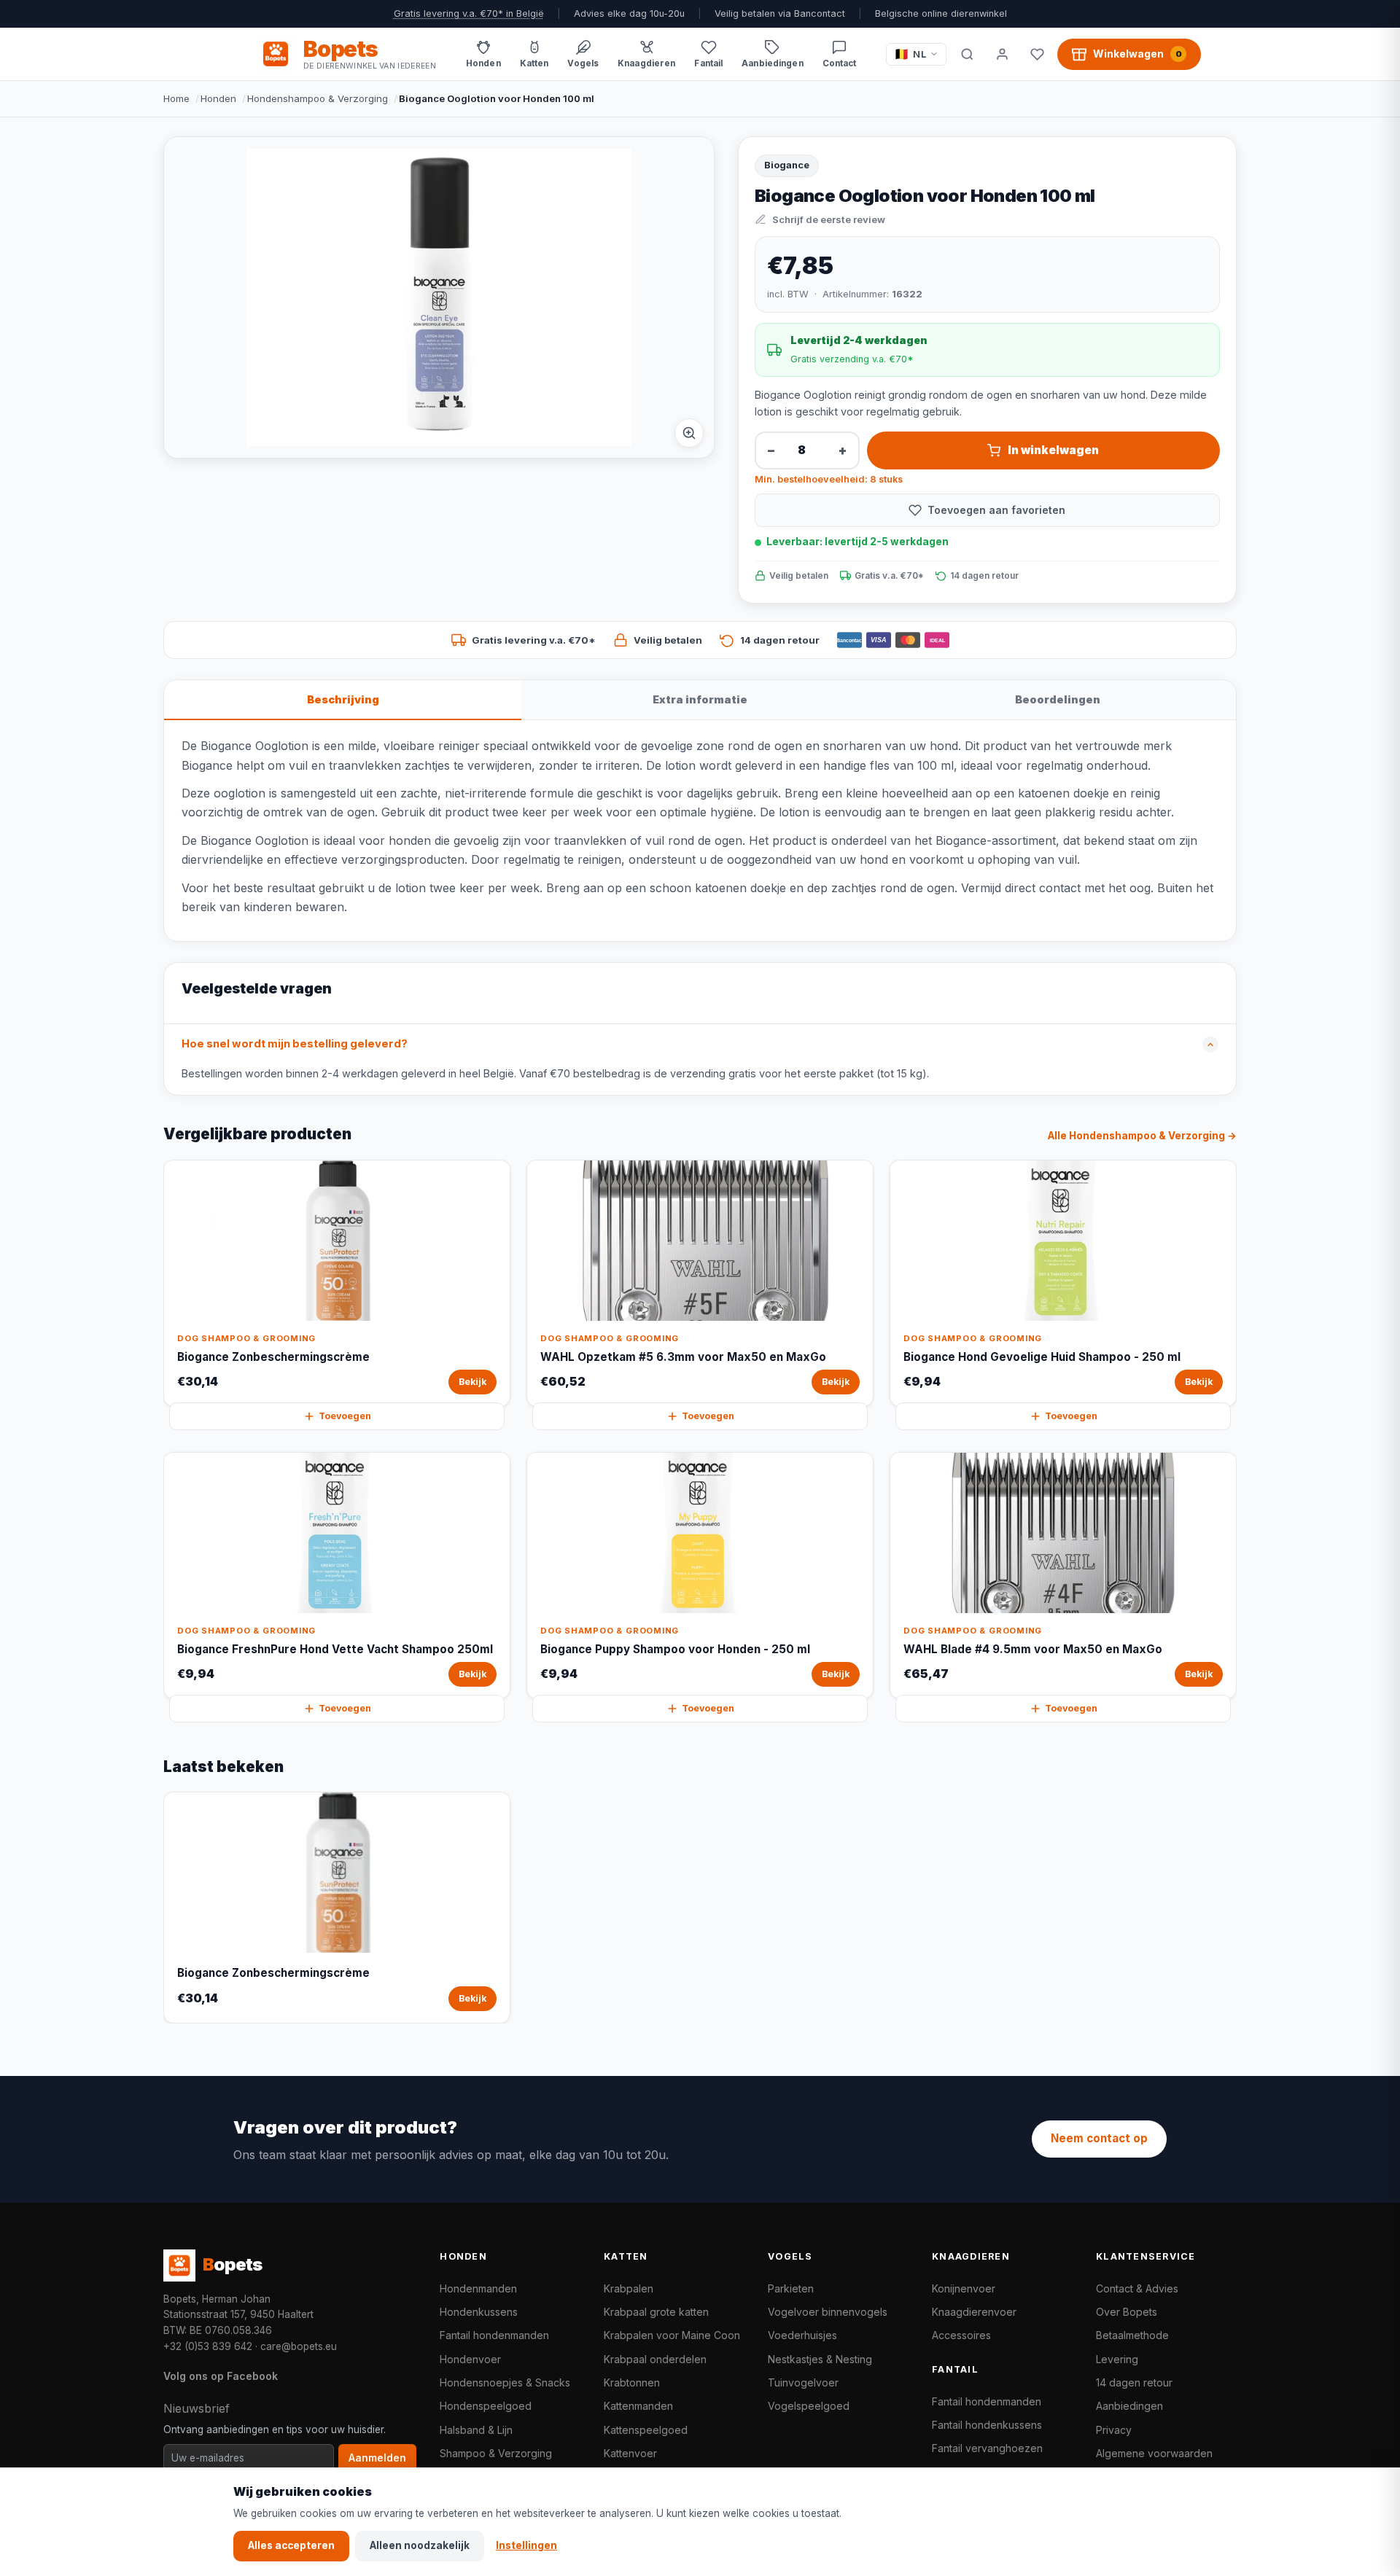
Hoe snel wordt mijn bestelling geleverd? (295, 1044)
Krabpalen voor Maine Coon (672, 2335)
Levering (1117, 2359)
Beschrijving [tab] (343, 699)
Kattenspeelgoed (646, 2430)
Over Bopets (1127, 2312)
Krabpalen (629, 2288)
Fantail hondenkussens (987, 2425)
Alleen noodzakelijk (420, 2545)
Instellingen (526, 2545)
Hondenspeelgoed (486, 2406)
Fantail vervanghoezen (987, 2448)
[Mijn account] (1002, 54)
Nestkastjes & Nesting (820, 2359)
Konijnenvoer (964, 2288)
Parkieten (791, 2288)
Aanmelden (377, 2458)
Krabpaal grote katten (656, 2312)
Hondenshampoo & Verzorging (318, 98)
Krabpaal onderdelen (655, 2359)
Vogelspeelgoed (809, 2406)
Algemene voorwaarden (1154, 2453)
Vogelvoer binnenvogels (828, 2312)
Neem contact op (1099, 2138)
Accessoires (961, 2335)
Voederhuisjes (802, 2335)
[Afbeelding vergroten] (689, 433)
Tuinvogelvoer (803, 2382)
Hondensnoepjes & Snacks (505, 2382)
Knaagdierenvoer (974, 2312)
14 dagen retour (1134, 2382)
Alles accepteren (291, 2545)
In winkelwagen (1053, 450)
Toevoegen (345, 1416)
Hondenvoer (470, 2359)
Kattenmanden (638, 2406)
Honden (218, 98)
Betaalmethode (1132, 2335)
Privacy (1114, 2430)
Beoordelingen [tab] (1058, 699)
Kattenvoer (630, 2453)
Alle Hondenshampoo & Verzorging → (1142, 1136)
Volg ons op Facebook (221, 2376)
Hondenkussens (479, 2312)
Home (176, 98)
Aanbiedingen (1129, 2406)
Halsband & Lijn (476, 2430)
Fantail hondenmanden (494, 2335)
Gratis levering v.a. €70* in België (469, 13)
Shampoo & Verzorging (496, 2453)
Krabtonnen (632, 2382)
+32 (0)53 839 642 (208, 2346)
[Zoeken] (967, 54)
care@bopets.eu (299, 2346)
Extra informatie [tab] (700, 699)
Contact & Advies (1137, 2288)
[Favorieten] (1037, 54)
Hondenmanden (478, 2288)
